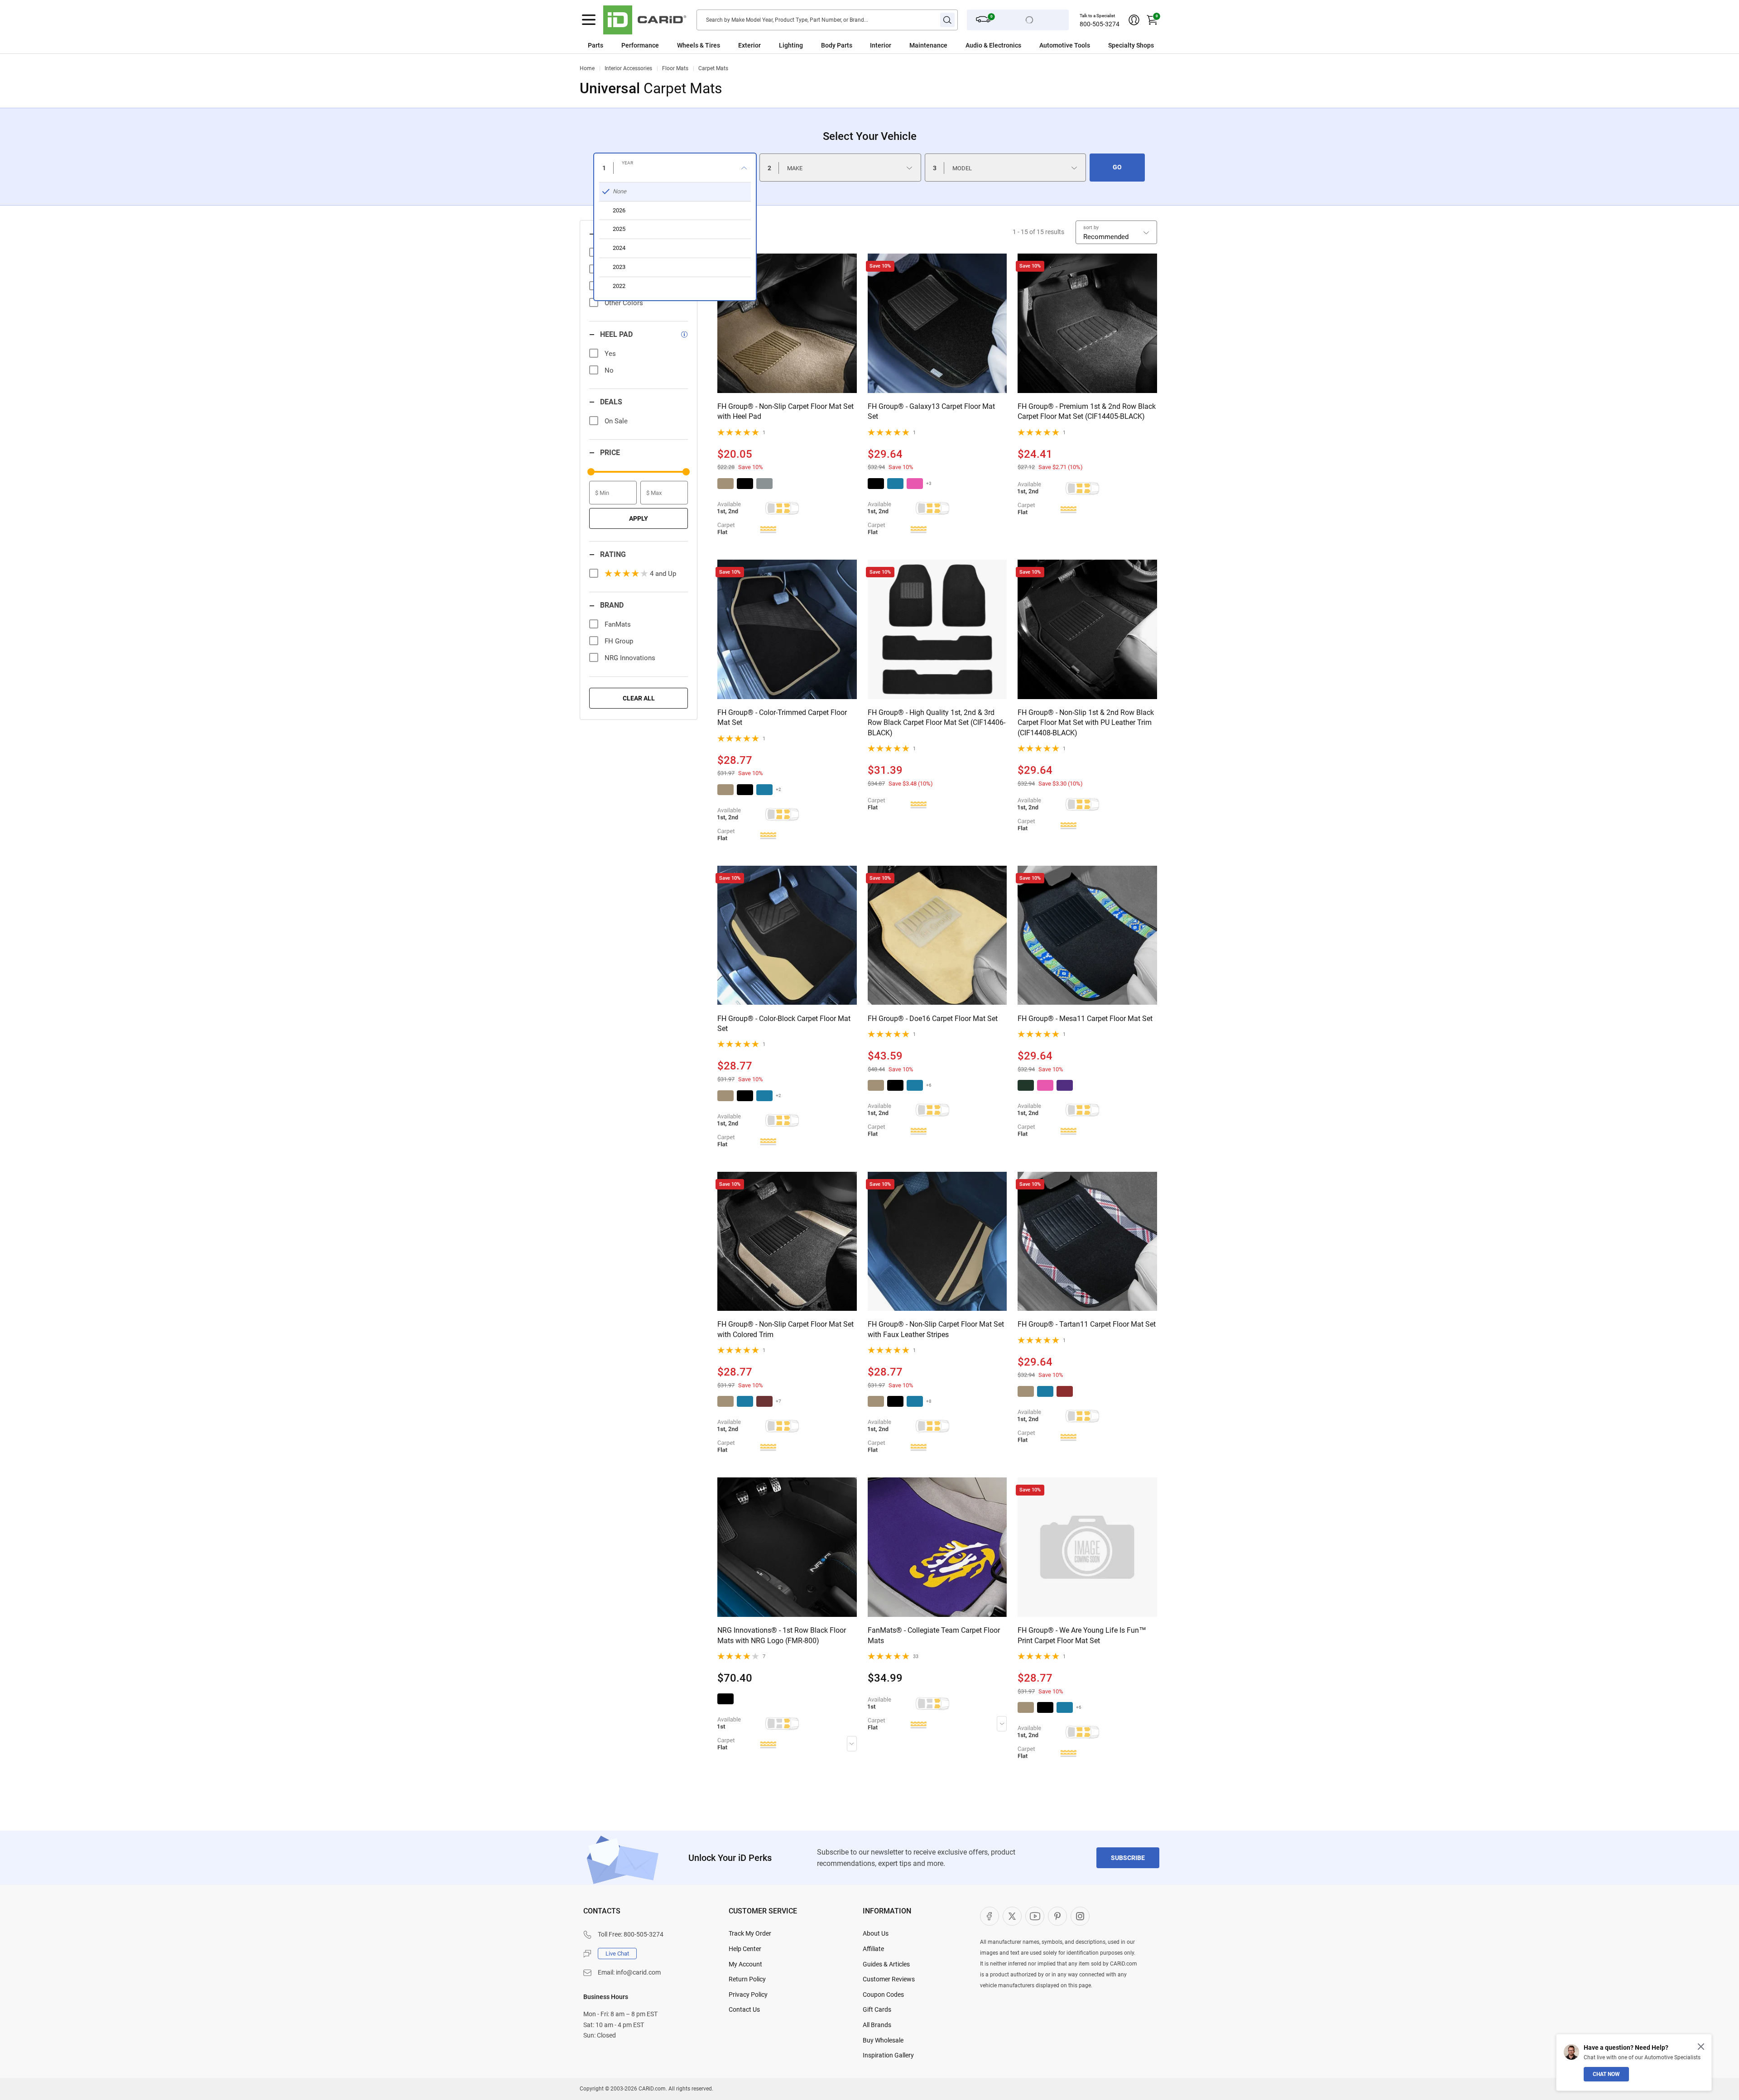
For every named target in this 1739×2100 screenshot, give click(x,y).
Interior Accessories (628, 68)
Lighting (791, 45)
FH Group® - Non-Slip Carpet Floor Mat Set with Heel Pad (785, 411)
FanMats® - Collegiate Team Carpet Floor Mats (934, 1635)
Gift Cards (877, 2009)
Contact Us (744, 2009)
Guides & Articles (886, 1964)
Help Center (745, 1949)
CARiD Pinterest (1057, 1916)
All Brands (877, 2025)
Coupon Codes (883, 1995)
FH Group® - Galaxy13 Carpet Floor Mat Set (931, 411)
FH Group (619, 641)
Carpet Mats (713, 68)
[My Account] (1134, 20)
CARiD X (1012, 1916)
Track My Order (750, 1933)
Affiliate (873, 1949)
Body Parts (837, 45)
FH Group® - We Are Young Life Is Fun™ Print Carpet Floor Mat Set (1082, 1635)
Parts (596, 45)
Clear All (639, 698)
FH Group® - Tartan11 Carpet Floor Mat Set (1087, 1324)
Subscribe (1128, 1858)
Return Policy (747, 1979)
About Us (876, 1933)
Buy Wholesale (883, 2040)
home (587, 68)
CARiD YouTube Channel (1035, 1916)
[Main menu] (589, 20)
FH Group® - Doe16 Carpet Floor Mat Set (933, 1019)
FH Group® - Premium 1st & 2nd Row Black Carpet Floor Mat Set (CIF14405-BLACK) (1087, 411)
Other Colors (624, 303)
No (609, 370)
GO (1117, 167)
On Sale (616, 421)
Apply (639, 518)
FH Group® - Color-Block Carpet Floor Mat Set (784, 1024)
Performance (640, 45)
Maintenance (928, 45)
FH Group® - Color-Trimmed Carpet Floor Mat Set (782, 717)
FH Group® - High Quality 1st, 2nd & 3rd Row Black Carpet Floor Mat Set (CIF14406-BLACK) (937, 723)
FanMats (618, 624)
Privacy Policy (748, 1995)
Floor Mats (675, 68)
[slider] (591, 472)
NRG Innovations (630, 658)
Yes (610, 354)
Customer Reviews (889, 1979)
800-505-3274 (1100, 24)
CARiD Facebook (990, 1916)
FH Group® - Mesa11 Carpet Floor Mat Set (1085, 1019)
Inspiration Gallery (888, 2055)
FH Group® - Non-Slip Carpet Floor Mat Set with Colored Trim (785, 1329)
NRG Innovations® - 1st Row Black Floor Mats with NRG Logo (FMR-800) (782, 1635)
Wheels (688, 45)
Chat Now (1606, 2074)
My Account (745, 1964)
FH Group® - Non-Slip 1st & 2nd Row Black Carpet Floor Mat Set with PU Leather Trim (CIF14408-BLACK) (1086, 723)
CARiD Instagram (1080, 1916)
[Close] (1701, 2047)
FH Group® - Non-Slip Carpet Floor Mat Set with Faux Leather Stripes (936, 1329)
